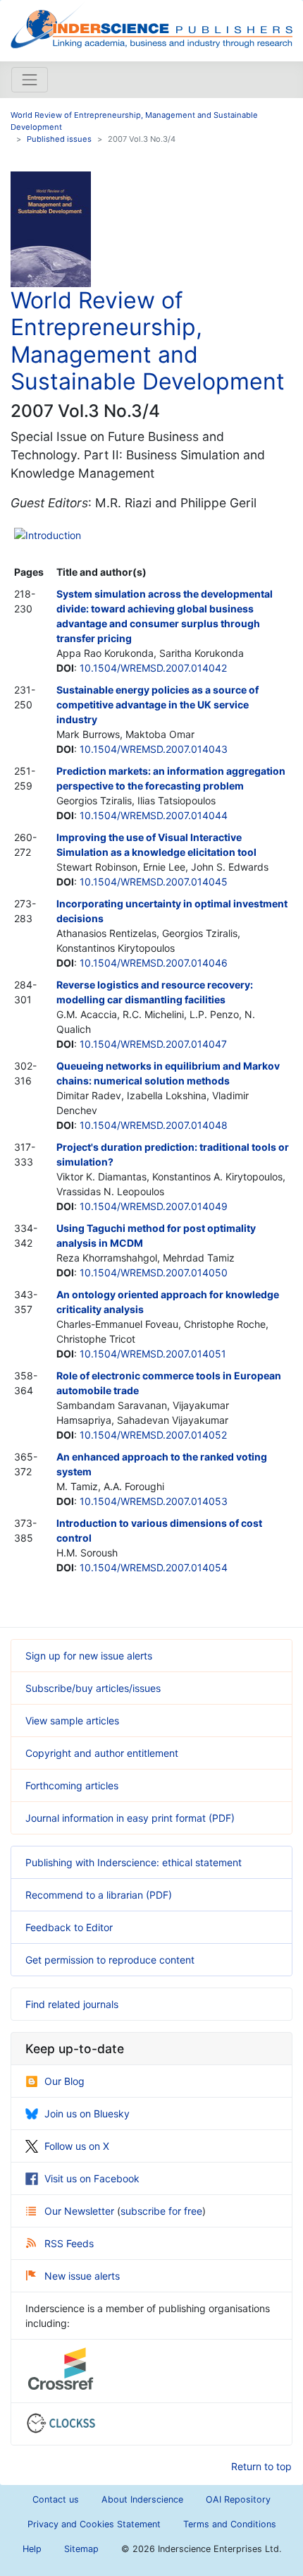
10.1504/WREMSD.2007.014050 (154, 1272)
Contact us (56, 2499)
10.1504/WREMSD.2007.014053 (154, 1501)
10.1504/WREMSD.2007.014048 (154, 1125)
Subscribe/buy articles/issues (93, 1688)
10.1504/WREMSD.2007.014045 (154, 882)
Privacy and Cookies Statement (94, 2524)
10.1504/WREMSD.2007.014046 (154, 963)
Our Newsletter (81, 2211)
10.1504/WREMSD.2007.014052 (153, 1435)
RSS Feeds (69, 2243)
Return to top (261, 2466)
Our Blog (64, 2081)
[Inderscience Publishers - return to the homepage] (151, 25)
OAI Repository (238, 2499)
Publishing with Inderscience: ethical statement (134, 1862)
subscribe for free (161, 2211)
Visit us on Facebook (92, 2178)
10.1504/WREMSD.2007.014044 (154, 815)
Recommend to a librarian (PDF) (99, 1895)
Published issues (59, 139)
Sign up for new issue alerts (89, 1656)
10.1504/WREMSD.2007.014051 (153, 1354)
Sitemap (81, 2549)
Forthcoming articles (72, 1785)
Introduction (53, 535)
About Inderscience (142, 2499)
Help (32, 2549)
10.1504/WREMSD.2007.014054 (154, 1567)
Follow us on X (77, 2146)
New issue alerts (82, 2276)
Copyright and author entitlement (102, 1753)
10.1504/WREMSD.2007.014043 (154, 749)
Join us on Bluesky (87, 2114)
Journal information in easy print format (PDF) (130, 1818)
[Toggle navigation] (30, 80)
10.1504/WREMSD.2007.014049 (154, 1206)
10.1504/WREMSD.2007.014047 (153, 1044)
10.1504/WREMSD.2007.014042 (153, 668)
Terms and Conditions (230, 2524)
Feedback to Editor (69, 1927)
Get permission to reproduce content (110, 1960)
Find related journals (72, 2004)
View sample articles (72, 1721)
